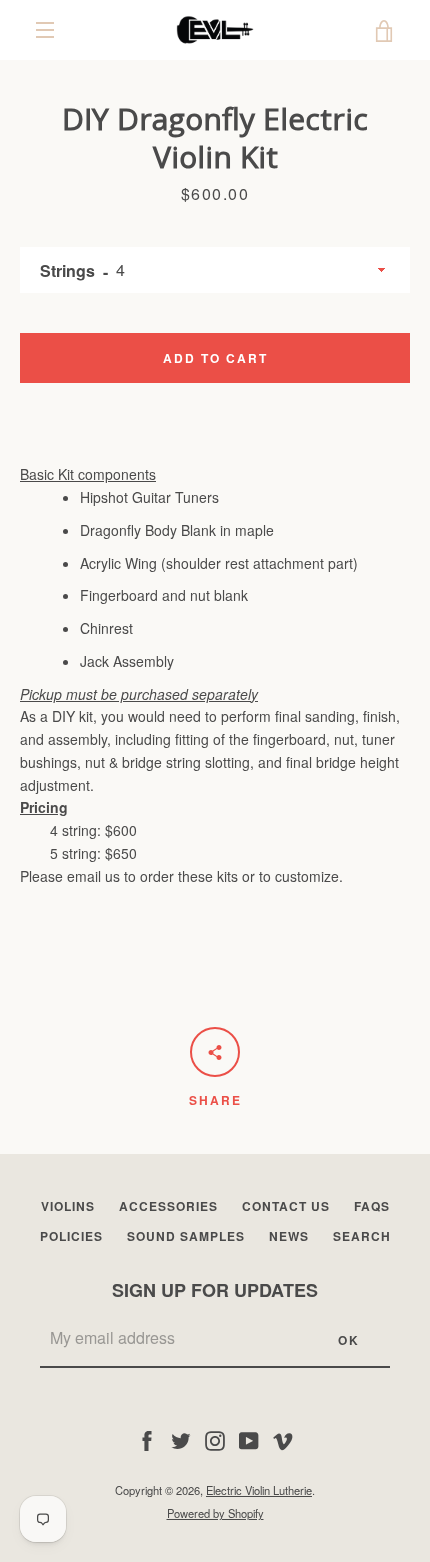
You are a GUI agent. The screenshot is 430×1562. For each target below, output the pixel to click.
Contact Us (286, 1206)
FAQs (372, 1206)
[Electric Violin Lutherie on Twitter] (181, 1439)
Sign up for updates (215, 1290)
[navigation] (45, 30)
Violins (68, 1206)
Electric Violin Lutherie (259, 1490)
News (289, 1236)
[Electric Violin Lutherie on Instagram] (215, 1439)
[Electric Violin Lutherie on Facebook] (147, 1439)
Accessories (168, 1206)
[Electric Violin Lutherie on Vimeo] (283, 1439)
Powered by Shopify (215, 1513)
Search (362, 1236)
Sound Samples (186, 1236)
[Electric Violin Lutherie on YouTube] (249, 1439)
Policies (71, 1236)
